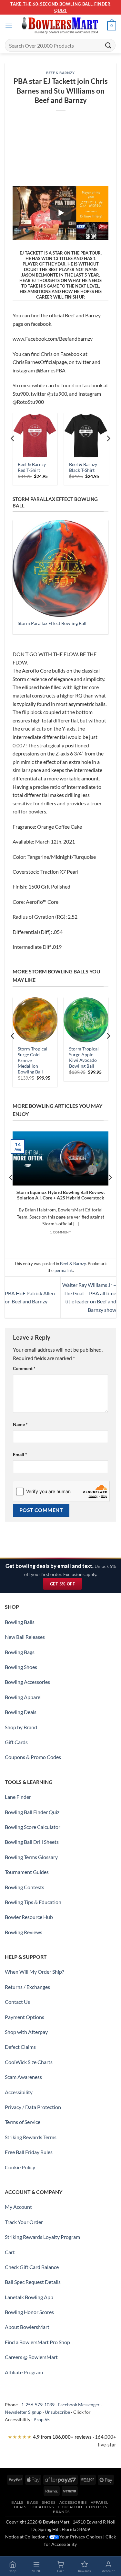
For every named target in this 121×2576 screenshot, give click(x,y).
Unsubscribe (57, 2412)
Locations (42, 2507)
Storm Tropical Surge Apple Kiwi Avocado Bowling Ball (84, 1057)
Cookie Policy (20, 2167)
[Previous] (13, 451)
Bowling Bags (20, 1652)
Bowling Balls (20, 1622)
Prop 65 (42, 2419)
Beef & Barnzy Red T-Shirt (32, 467)
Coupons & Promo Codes (33, 1757)
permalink (64, 1270)
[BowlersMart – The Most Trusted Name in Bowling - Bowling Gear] (61, 26)
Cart (10, 2252)
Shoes (49, 2502)
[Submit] (108, 45)
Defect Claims (20, 2047)
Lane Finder (18, 1797)
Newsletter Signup (23, 2412)
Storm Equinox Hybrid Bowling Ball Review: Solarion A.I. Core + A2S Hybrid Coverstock (61, 1195)
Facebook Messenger (79, 2405)
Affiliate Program (24, 2372)
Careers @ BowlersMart (31, 2357)
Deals (20, 2507)
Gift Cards (16, 1742)
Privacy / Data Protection (33, 2107)
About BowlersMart (27, 2327)
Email (20, 1454)
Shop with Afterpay (26, 2032)
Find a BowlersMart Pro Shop (37, 2342)
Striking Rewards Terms (31, 2137)
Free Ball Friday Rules (29, 2152)
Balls (17, 2502)
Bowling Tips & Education (33, 1902)
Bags (32, 2502)
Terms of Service (23, 2122)
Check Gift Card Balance (32, 2267)
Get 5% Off (66, 1585)
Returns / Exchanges (27, 1987)
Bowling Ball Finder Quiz (32, 1812)
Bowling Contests (25, 1887)
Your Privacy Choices (81, 2537)
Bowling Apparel (23, 1697)
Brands (61, 2512)
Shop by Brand (21, 1727)
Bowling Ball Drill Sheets (32, 1842)
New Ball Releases (25, 1637)
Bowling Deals (21, 1712)
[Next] (108, 451)
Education (70, 2507)
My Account (18, 2207)
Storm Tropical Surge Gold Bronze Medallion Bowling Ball (33, 1060)
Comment (24, 1368)
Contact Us (17, 2002)
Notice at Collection (25, 2537)
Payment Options (25, 2017)
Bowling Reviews (24, 1932)
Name (20, 1424)
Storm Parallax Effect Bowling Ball (52, 623)
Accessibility (19, 2092)
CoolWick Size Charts (29, 2062)
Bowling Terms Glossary (31, 1857)
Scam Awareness (23, 2077)
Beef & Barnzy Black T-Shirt (83, 467)
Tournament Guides (27, 1872)
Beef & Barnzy (60, 73)
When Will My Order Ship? (34, 1972)
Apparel (99, 2502)
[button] (9, 26)
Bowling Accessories (27, 1682)
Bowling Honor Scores (29, 2312)
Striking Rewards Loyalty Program (42, 2237)
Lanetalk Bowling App (29, 2297)
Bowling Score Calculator (33, 1827)
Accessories (73, 2502)
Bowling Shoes (21, 1667)
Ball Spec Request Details (33, 2282)
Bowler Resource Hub (29, 1917)
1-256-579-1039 (38, 2405)
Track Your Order (24, 2222)
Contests (97, 2507)
